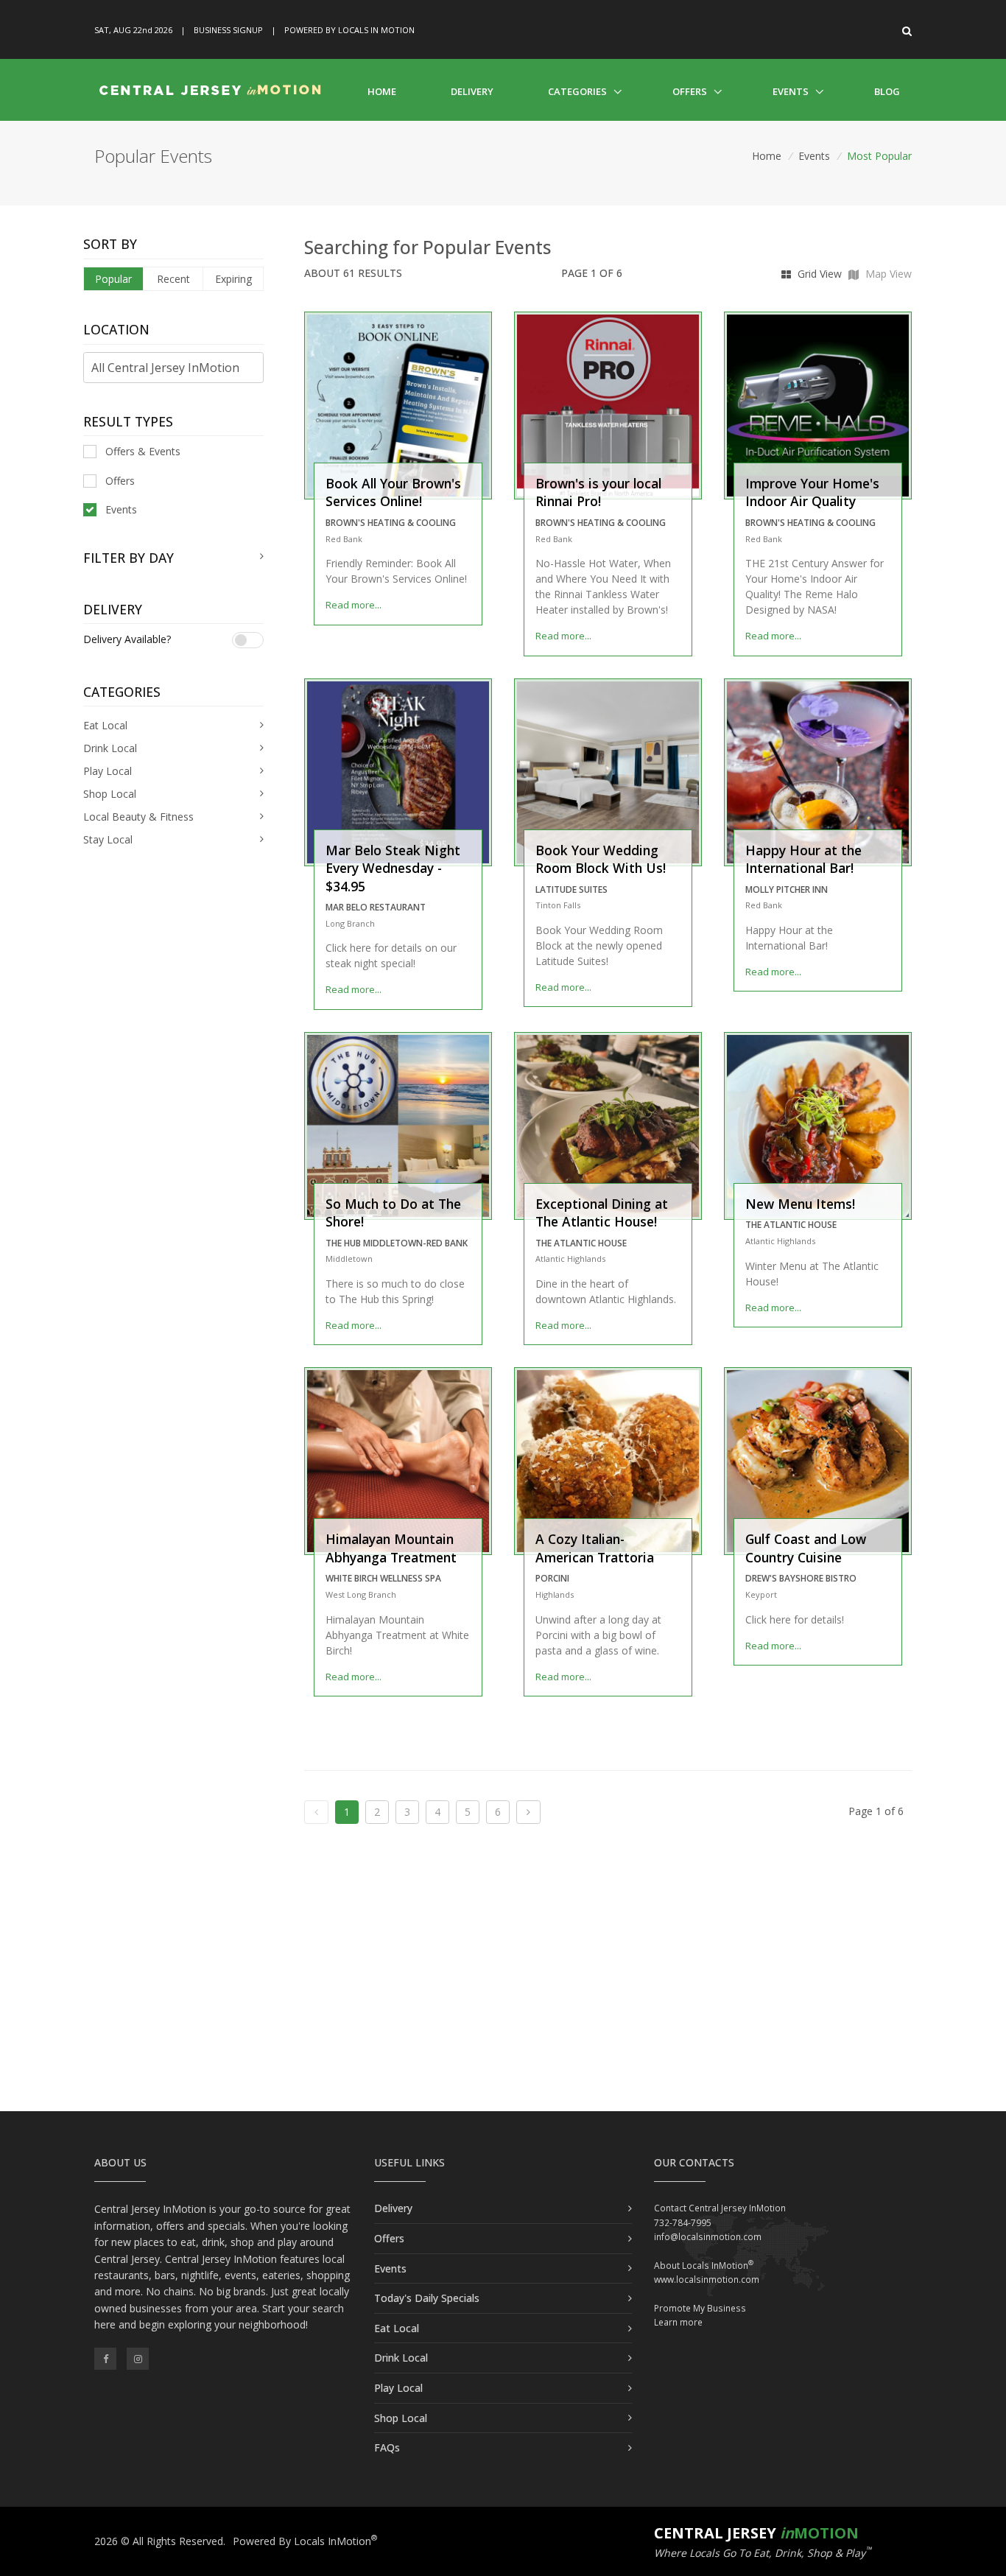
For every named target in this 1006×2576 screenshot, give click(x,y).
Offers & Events (143, 451)
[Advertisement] (503, 1986)
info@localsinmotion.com (708, 2237)
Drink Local (401, 2358)
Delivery (472, 91)
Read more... (353, 605)
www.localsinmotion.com (707, 2280)
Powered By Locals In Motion (349, 30)
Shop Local (401, 2418)
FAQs (387, 2447)
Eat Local (397, 2328)
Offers (690, 91)
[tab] (173, 558)
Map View (887, 274)
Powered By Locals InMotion (305, 2541)
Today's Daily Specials (427, 2298)
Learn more (678, 2322)
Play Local (398, 2388)
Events (791, 91)
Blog (887, 91)
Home (382, 91)
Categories (577, 91)
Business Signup (228, 30)
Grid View (818, 274)
